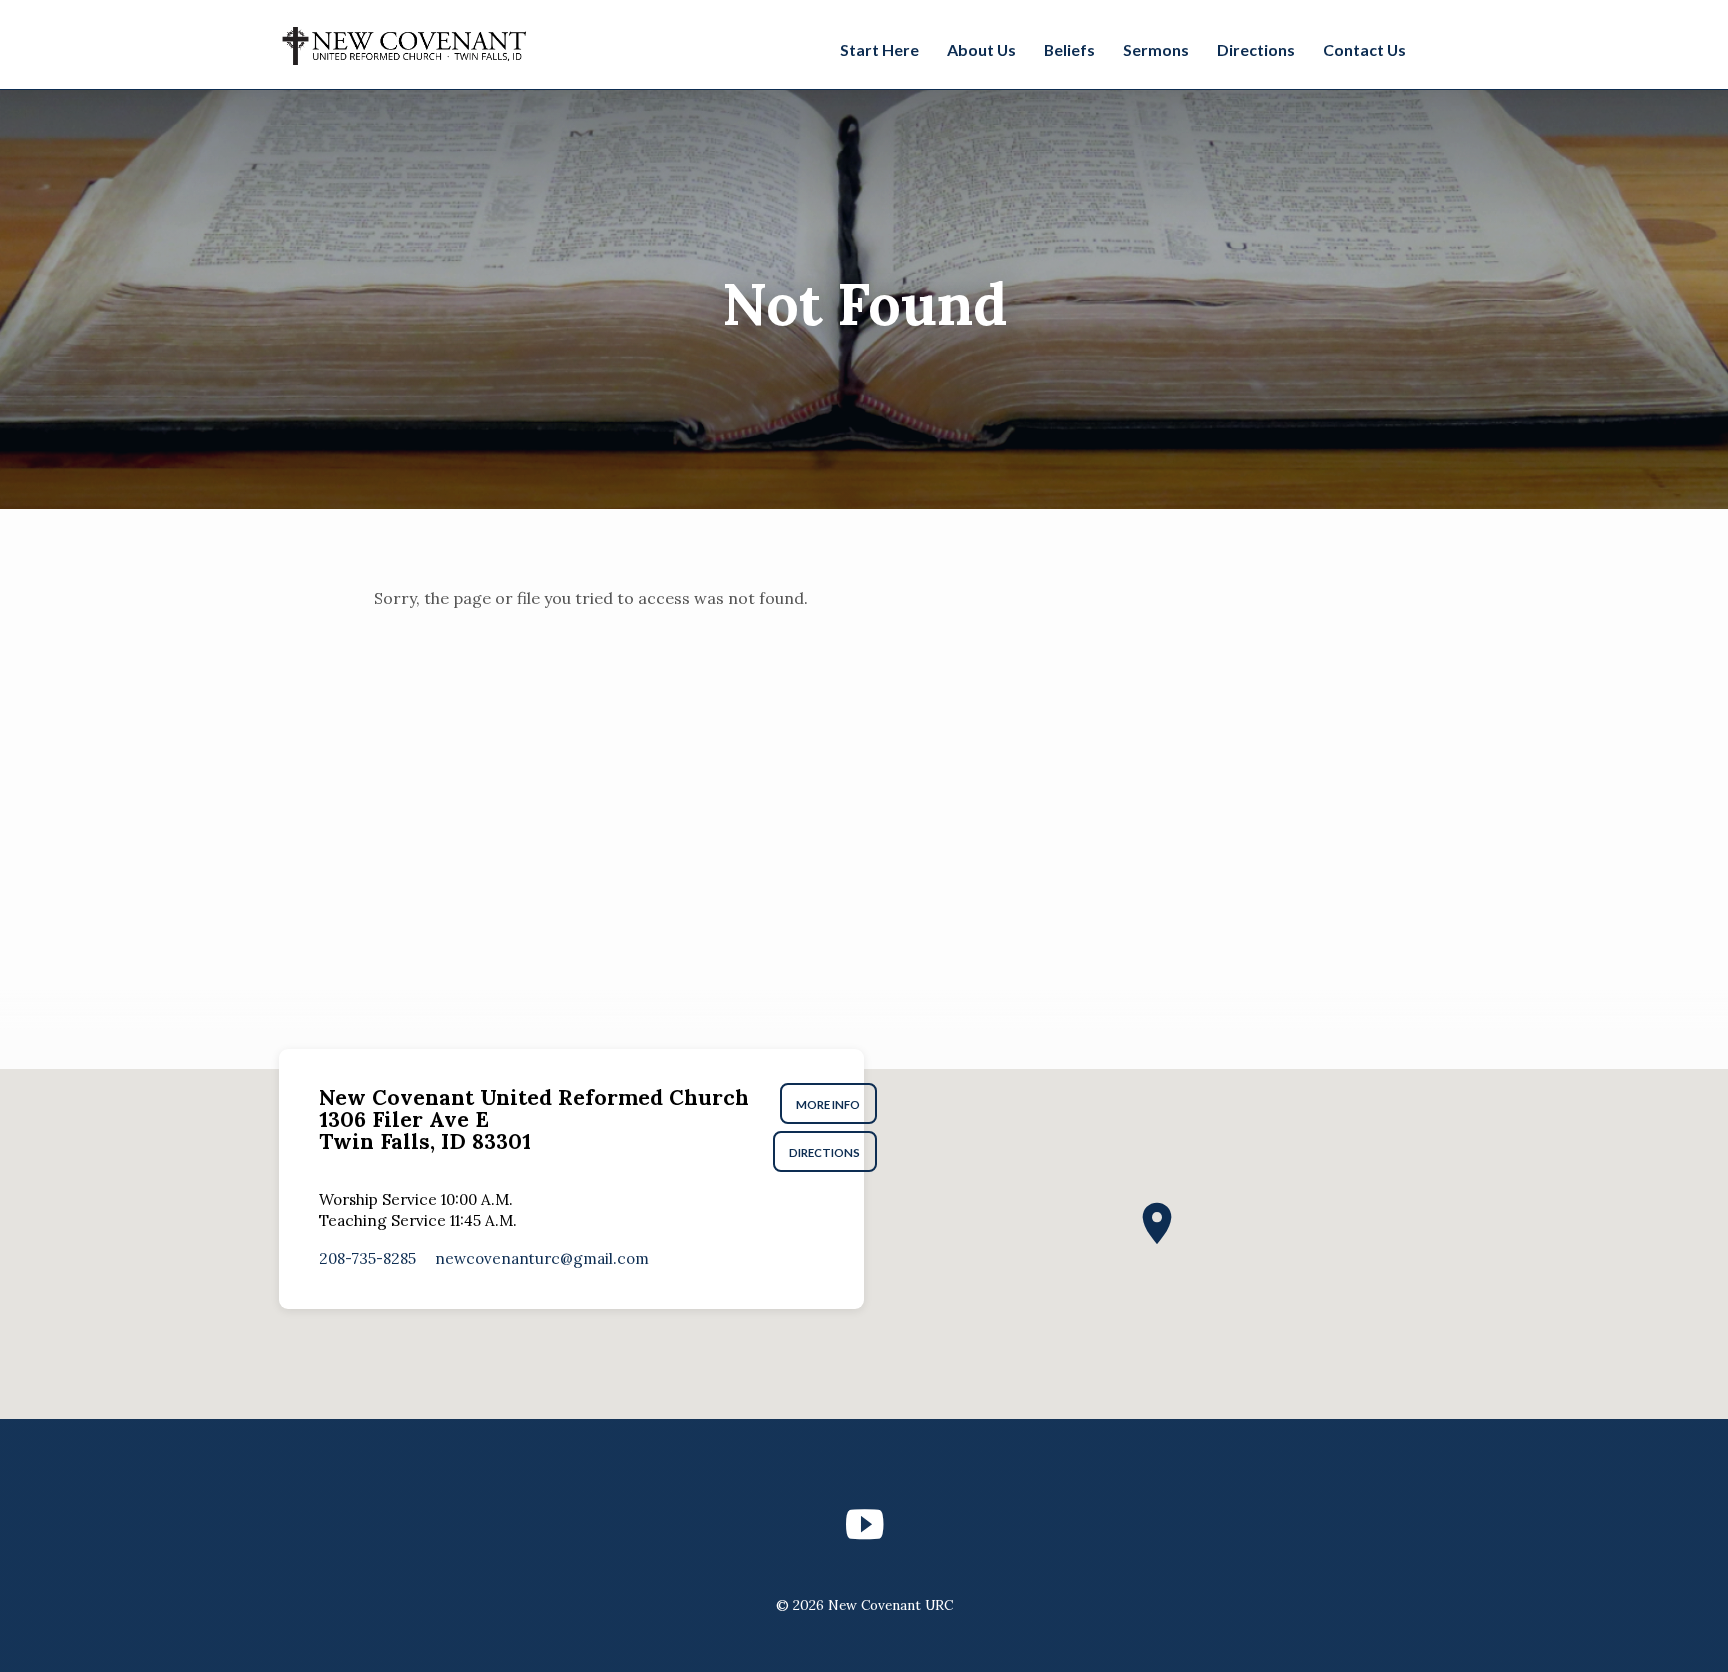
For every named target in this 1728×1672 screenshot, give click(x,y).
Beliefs (1069, 49)
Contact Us (1364, 49)
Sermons (1156, 49)
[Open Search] (1438, 47)
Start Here (879, 49)
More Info (829, 1104)
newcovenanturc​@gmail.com (542, 1258)
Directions (1256, 49)
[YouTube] (864, 1524)
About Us (981, 49)
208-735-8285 (367, 1258)
